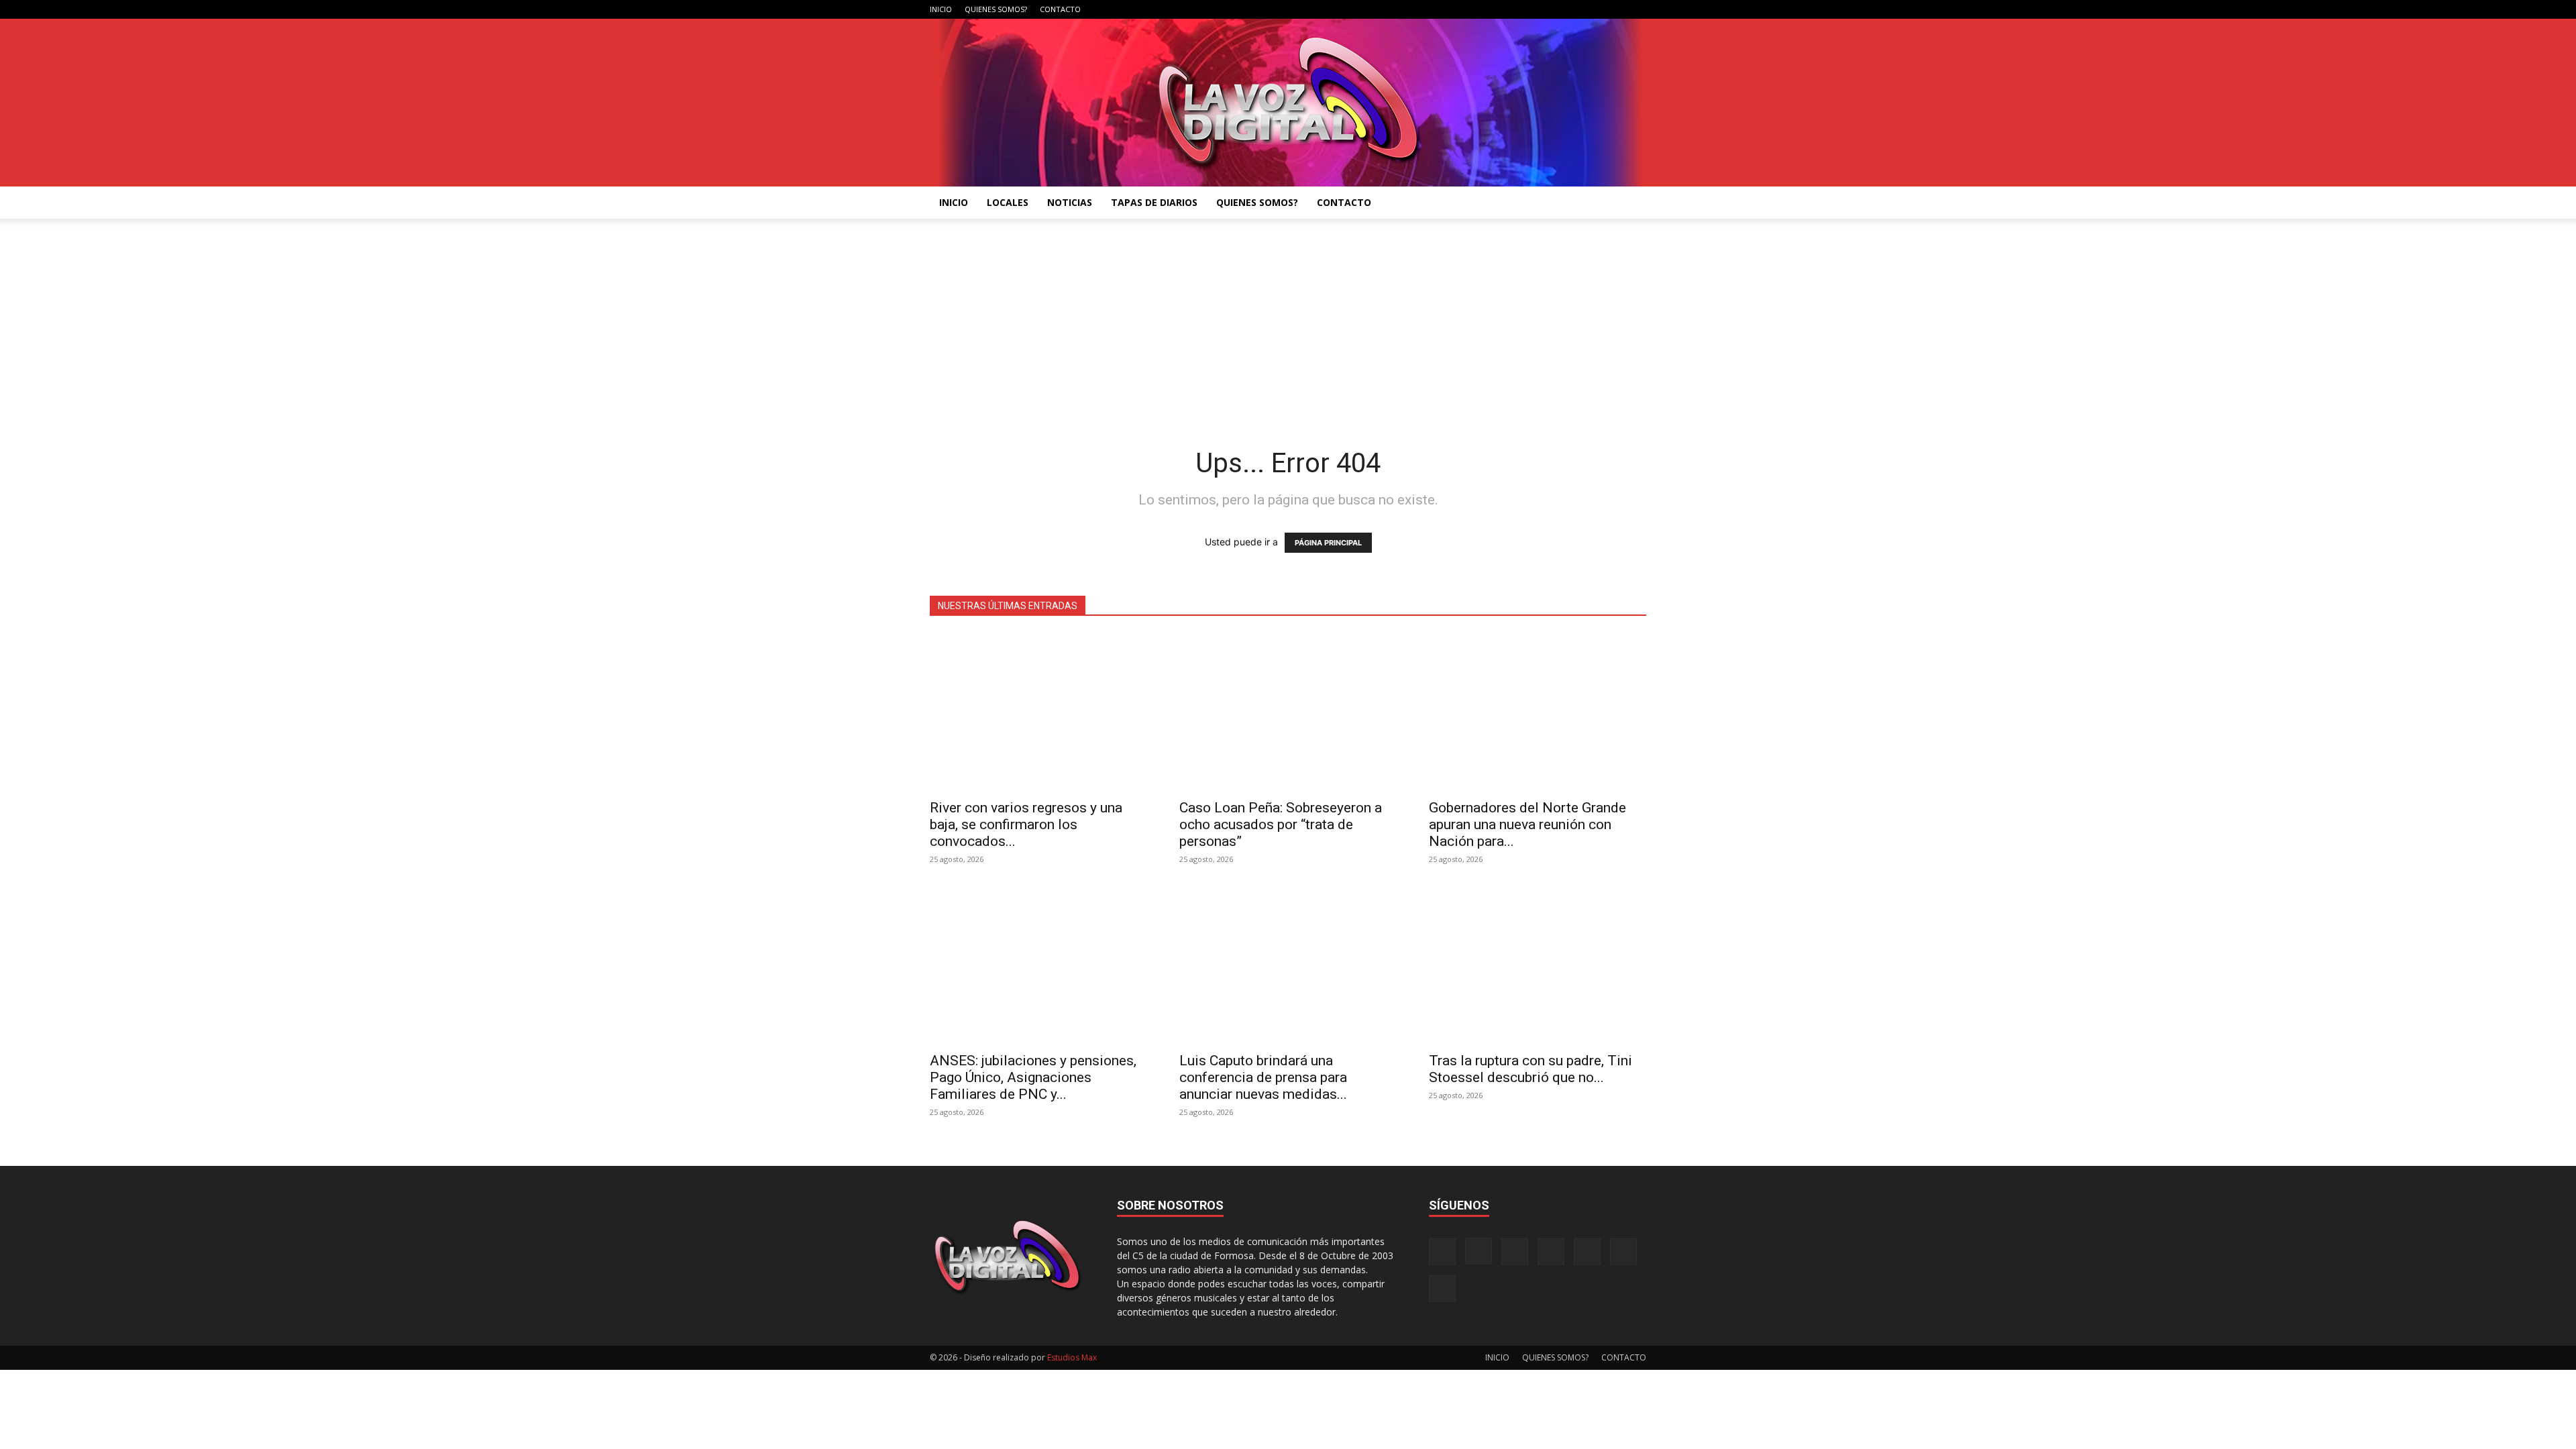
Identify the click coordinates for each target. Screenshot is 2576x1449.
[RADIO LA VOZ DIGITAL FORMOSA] (1288, 103)
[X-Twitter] (1592, 9)
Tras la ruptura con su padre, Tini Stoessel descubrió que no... (1531, 1069)
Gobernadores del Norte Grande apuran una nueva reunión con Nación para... (1527, 824)
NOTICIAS (1070, 202)
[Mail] (1548, 9)
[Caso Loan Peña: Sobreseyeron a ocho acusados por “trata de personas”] (1288, 712)
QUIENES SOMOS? (996, 9)
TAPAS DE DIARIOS (1154, 202)
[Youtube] (1636, 9)
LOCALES (1008, 202)
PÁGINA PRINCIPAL (1328, 543)
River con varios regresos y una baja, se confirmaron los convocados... (1026, 824)
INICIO (941, 9)
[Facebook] (1503, 9)
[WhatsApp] (1614, 9)
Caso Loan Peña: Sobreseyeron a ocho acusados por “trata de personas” (1281, 824)
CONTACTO (1060, 9)
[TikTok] (1570, 9)
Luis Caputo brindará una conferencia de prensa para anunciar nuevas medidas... (1263, 1077)
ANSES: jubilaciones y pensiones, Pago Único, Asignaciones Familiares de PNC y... (1033, 1077)
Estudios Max (1072, 1357)
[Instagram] (1525, 9)
